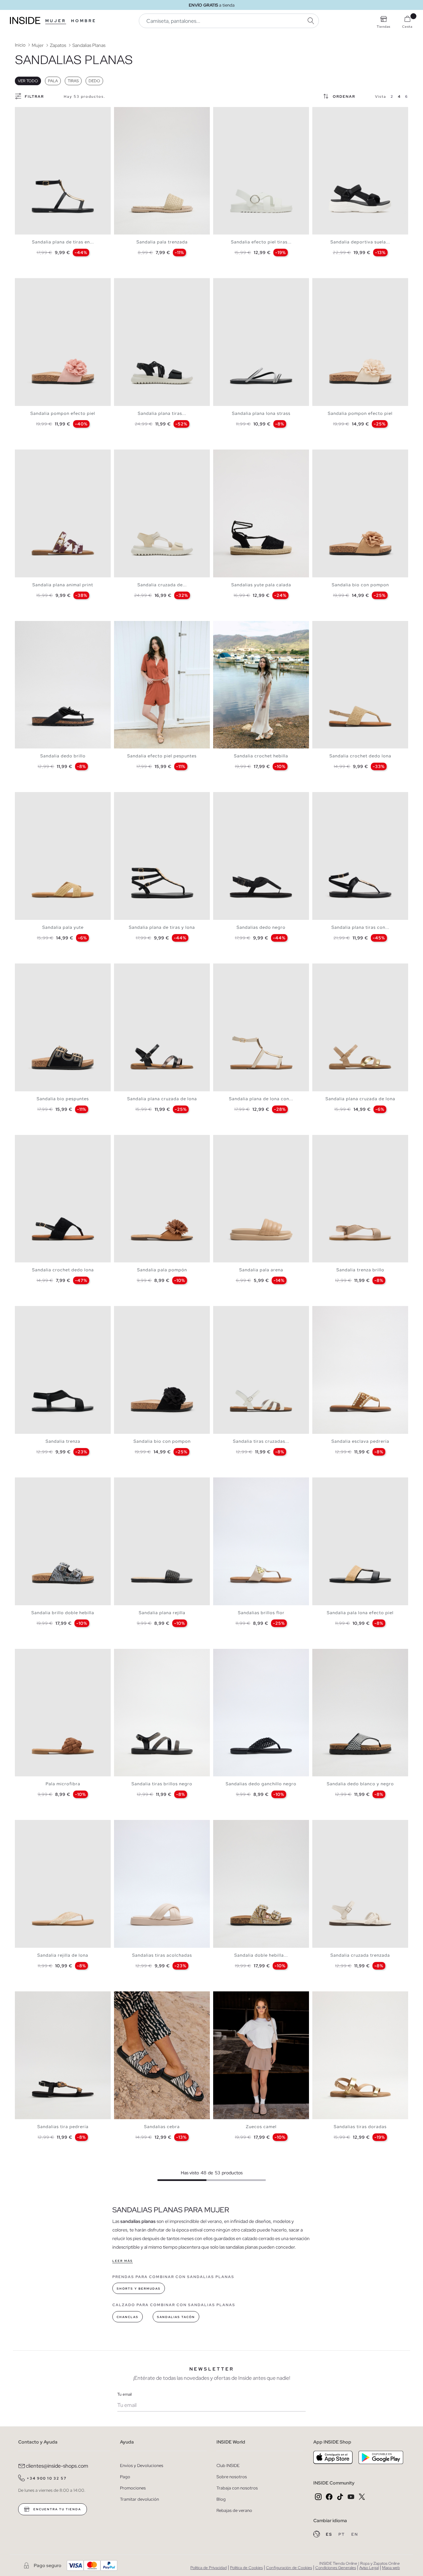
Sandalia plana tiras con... (360, 927)
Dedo (94, 81)
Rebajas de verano (234, 2510)
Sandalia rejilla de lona (63, 1955)
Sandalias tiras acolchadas (162, 1955)
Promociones (133, 2488)
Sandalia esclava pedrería (360, 1441)
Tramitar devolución (139, 2499)
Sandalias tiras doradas (360, 2127)
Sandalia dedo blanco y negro (360, 1784)
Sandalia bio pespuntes (63, 1099)
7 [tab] (339, 113)
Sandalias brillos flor (261, 1613)
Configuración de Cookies (289, 2568)
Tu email (124, 2394)
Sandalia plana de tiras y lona (162, 927)
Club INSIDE (228, 2466)
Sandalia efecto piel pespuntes (162, 756)
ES (330, 2534)
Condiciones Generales (336, 2568)
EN (355, 2534)
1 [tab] (21, 113)
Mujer (56, 21)
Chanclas (128, 2317)
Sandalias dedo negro (261, 927)
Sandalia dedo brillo (63, 756)
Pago (125, 2477)
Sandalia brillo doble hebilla (63, 1613)
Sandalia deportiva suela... (360, 242)
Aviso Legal (369, 2568)
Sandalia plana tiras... (162, 413)
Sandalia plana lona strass (261, 413)
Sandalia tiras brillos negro (162, 1784)
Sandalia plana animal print (63, 585)
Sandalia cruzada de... (162, 585)
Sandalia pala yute (63, 927)
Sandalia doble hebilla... (261, 1955)
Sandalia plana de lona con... (261, 1099)
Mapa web (391, 2568)
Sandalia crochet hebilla (261, 756)
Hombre (84, 21)
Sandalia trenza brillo (360, 1270)
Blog (221, 2499)
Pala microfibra (63, 1784)
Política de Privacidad (209, 2568)
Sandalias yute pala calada (261, 585)
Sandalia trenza (63, 1441)
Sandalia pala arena (261, 1270)
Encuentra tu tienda (57, 2509)
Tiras (73, 81)
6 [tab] (335, 113)
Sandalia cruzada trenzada (360, 1955)
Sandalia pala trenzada (162, 242)
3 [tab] (28, 113)
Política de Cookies (246, 2568)
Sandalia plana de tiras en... (63, 242)
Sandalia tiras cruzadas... (261, 1441)
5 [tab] (134, 113)
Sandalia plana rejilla (162, 1613)
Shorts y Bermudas (139, 2289)
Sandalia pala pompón (162, 1270)
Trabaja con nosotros (237, 2488)
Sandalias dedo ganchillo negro (261, 1784)
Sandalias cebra (162, 2127)
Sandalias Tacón (176, 2317)
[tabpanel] (63, 171)
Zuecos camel (261, 2127)
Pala (53, 81)
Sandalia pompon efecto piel (63, 413)
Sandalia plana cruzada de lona (162, 1099)
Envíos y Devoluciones (142, 2466)
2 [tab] (25, 113)
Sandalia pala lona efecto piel (360, 1613)
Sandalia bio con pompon (360, 585)
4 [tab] (31, 113)
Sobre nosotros (232, 2477)
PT (342, 2534)
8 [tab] (144, 455)
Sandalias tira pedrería (63, 2127)
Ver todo (28, 81)
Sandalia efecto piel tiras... (261, 242)
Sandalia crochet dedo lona (360, 756)
